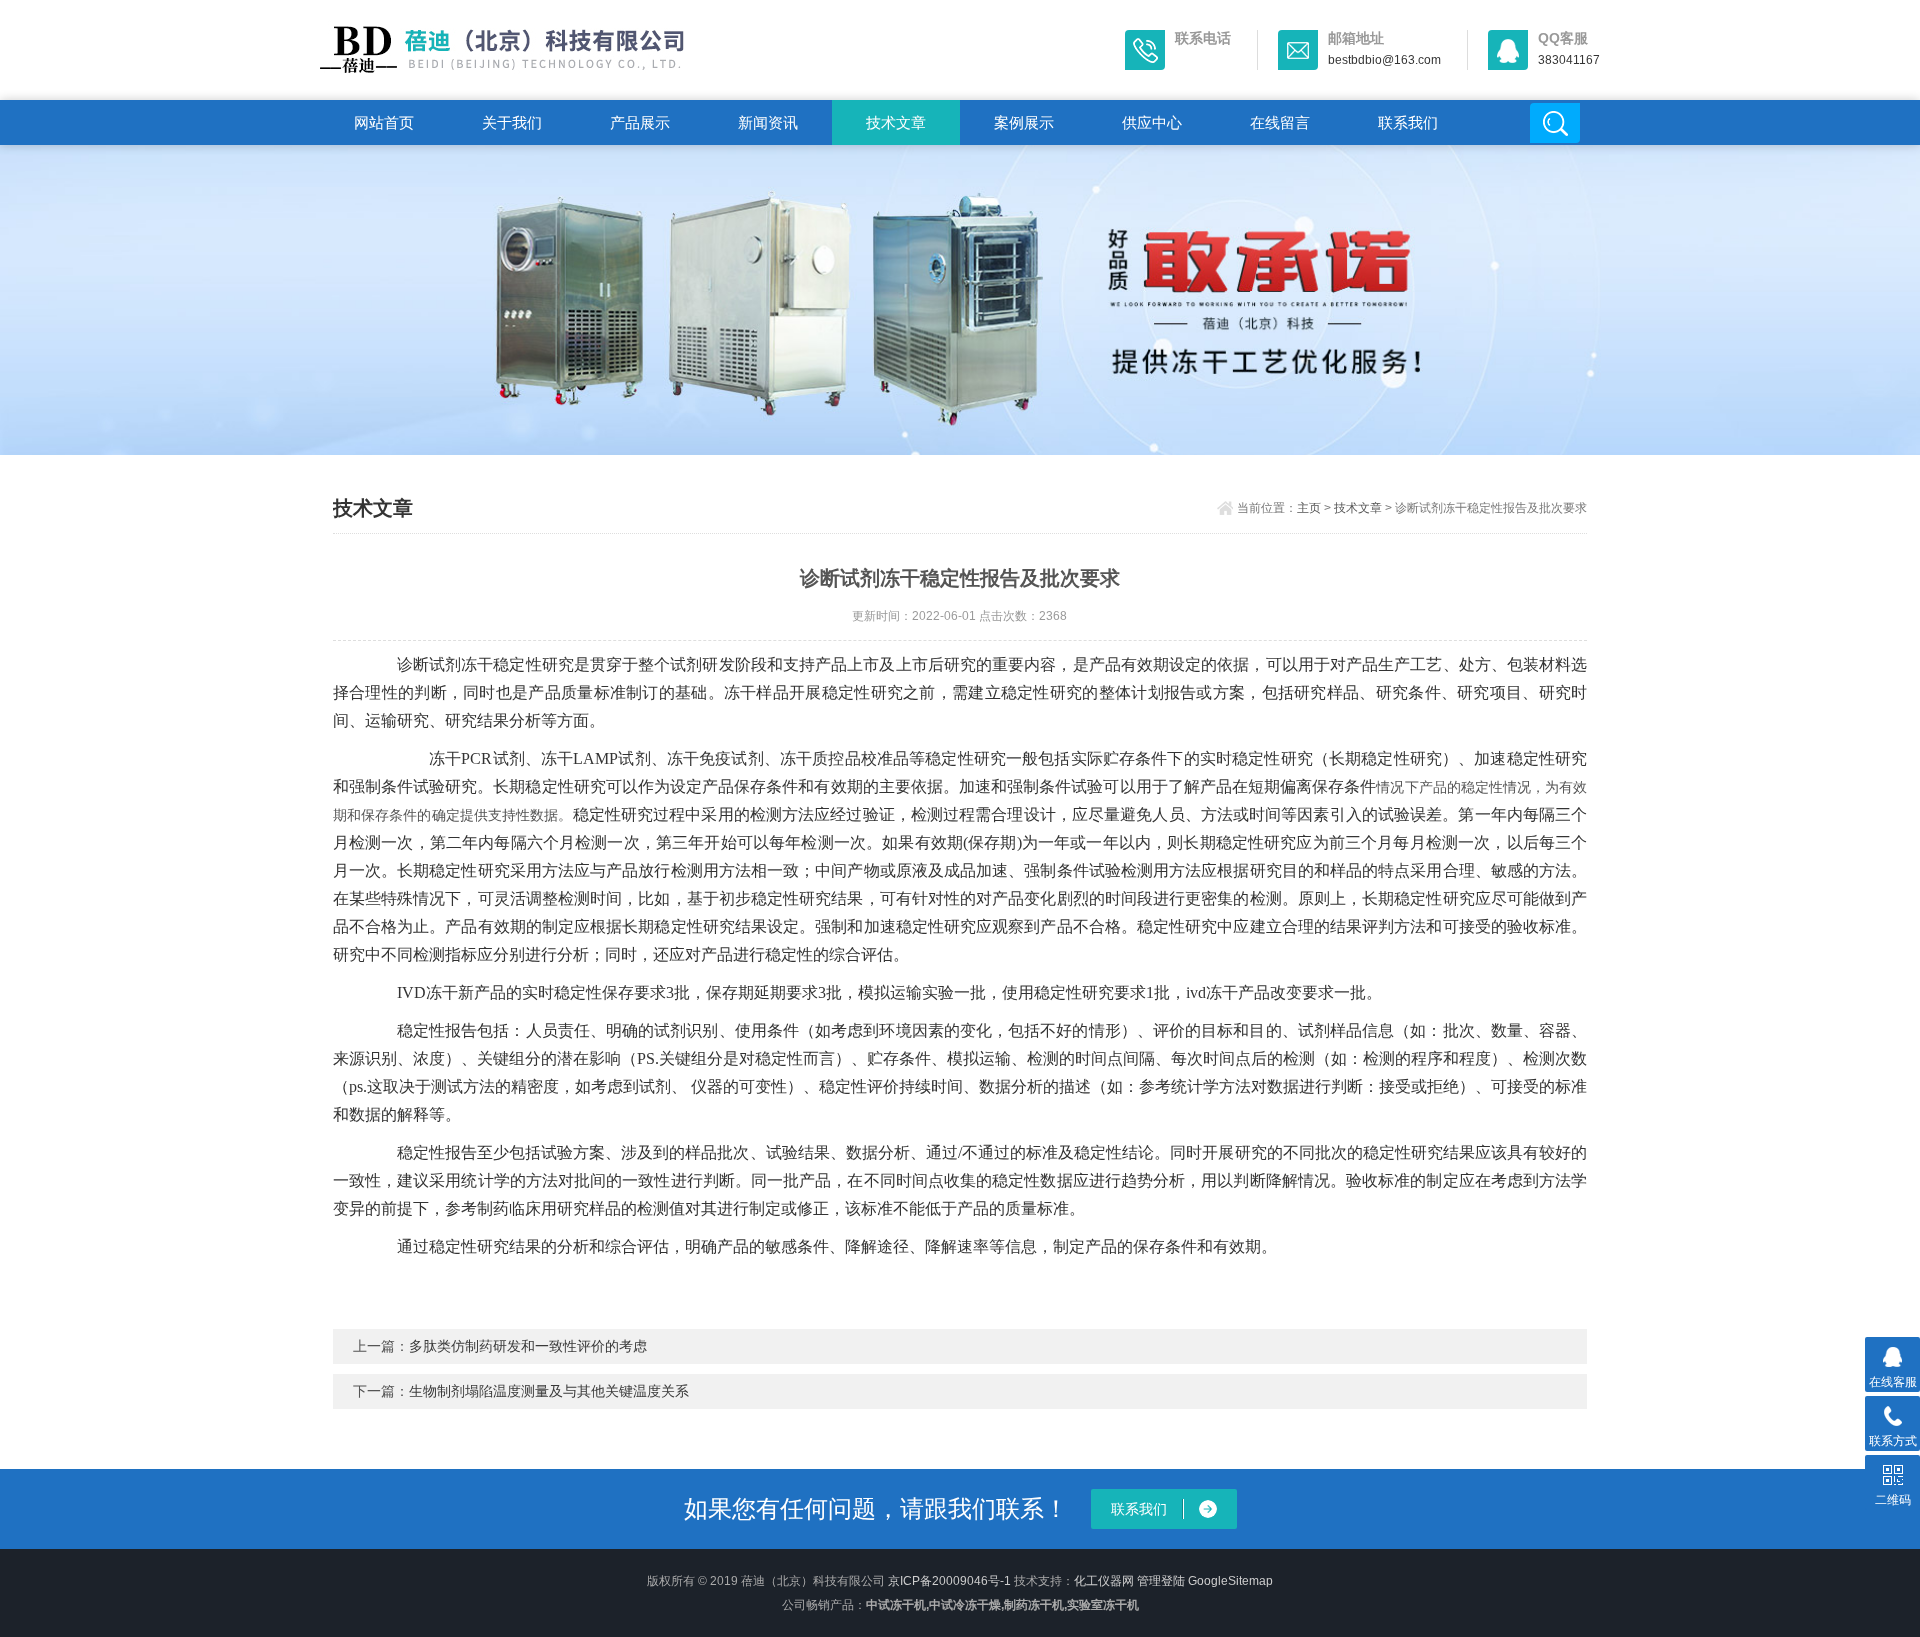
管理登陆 (1161, 1581)
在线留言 (1280, 122)
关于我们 (512, 122)
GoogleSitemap (1230, 1581)
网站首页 (384, 122)
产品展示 (640, 122)
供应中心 (1152, 122)
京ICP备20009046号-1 (949, 1581)
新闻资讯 (768, 122)
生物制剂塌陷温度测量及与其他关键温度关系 (549, 1391)
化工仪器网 (1104, 1581)
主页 (1309, 508)
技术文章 (896, 122)
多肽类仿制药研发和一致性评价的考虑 (528, 1346)
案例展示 (1024, 122)
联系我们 (1408, 122)
